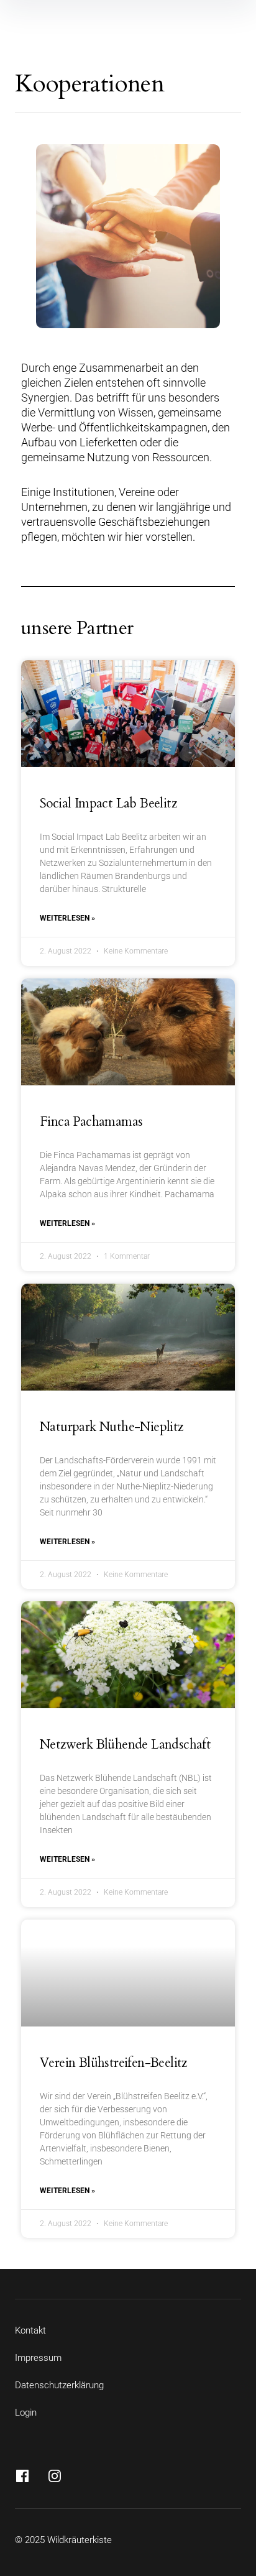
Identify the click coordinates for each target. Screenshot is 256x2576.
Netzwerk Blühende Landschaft (125, 1745)
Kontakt (30, 2330)
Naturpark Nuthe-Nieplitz (112, 1427)
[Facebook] (22, 2476)
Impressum (38, 2358)
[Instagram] (55, 2476)
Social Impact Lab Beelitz (108, 803)
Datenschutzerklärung (59, 2385)
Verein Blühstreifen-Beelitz (113, 2063)
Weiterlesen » (67, 918)
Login (26, 2413)
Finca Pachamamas (91, 1122)
